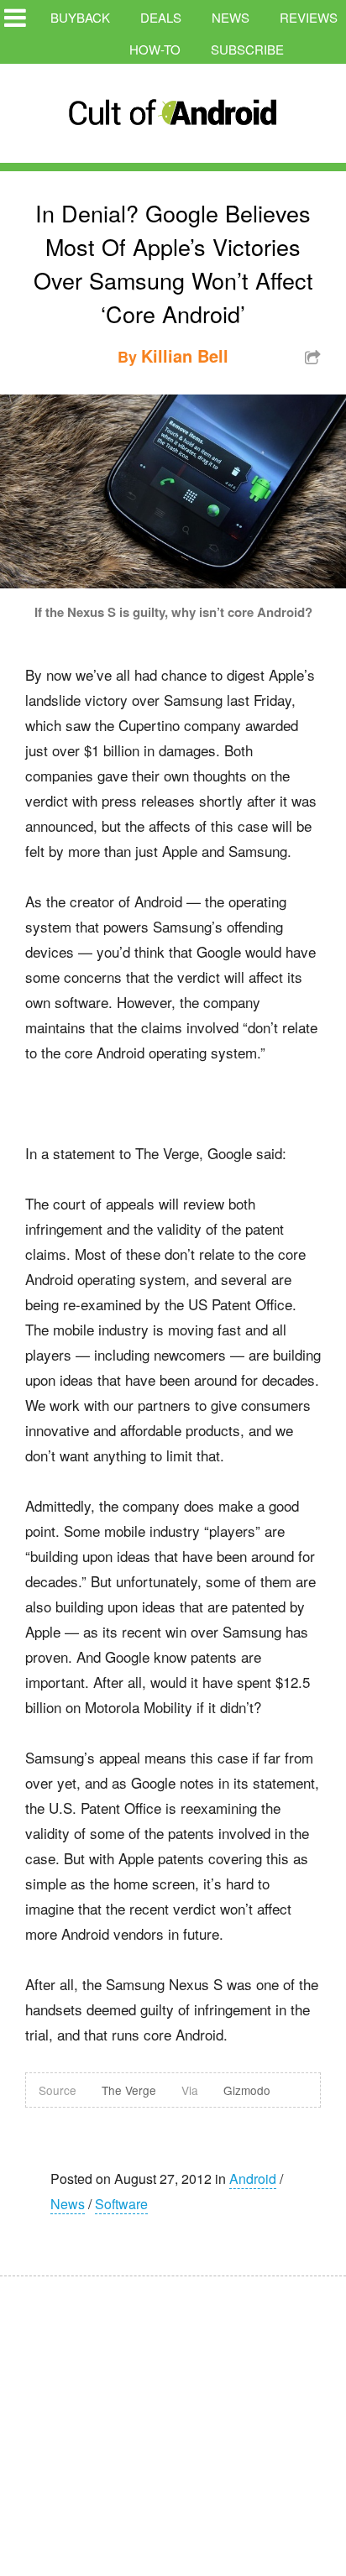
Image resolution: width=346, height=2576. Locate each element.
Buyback (80, 17)
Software (121, 2204)
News (231, 17)
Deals (161, 17)
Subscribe (247, 49)
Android (253, 2179)
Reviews (309, 17)
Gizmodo (247, 2090)
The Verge (129, 2090)
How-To (155, 49)
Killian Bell (185, 355)
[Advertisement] (160, 2415)
